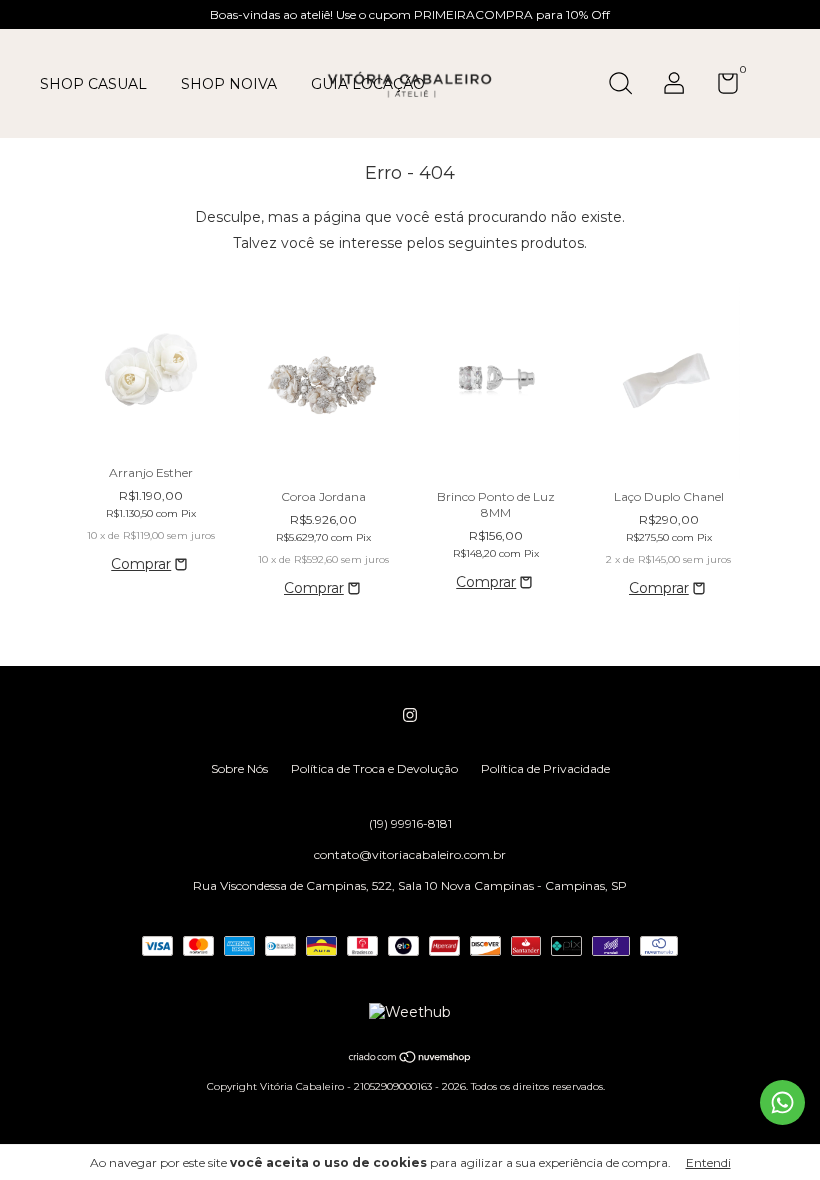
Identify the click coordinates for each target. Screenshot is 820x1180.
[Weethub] (410, 1012)
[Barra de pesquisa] (627, 85)
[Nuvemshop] (410, 1059)
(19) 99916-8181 (410, 823)
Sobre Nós (239, 768)
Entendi (708, 1162)
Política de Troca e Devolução (374, 768)
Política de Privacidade (545, 768)
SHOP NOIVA (229, 84)
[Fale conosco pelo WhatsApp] (782, 1102)
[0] (720, 87)
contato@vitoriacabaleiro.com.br (410, 854)
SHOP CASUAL (93, 84)
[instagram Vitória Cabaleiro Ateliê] (410, 715)
